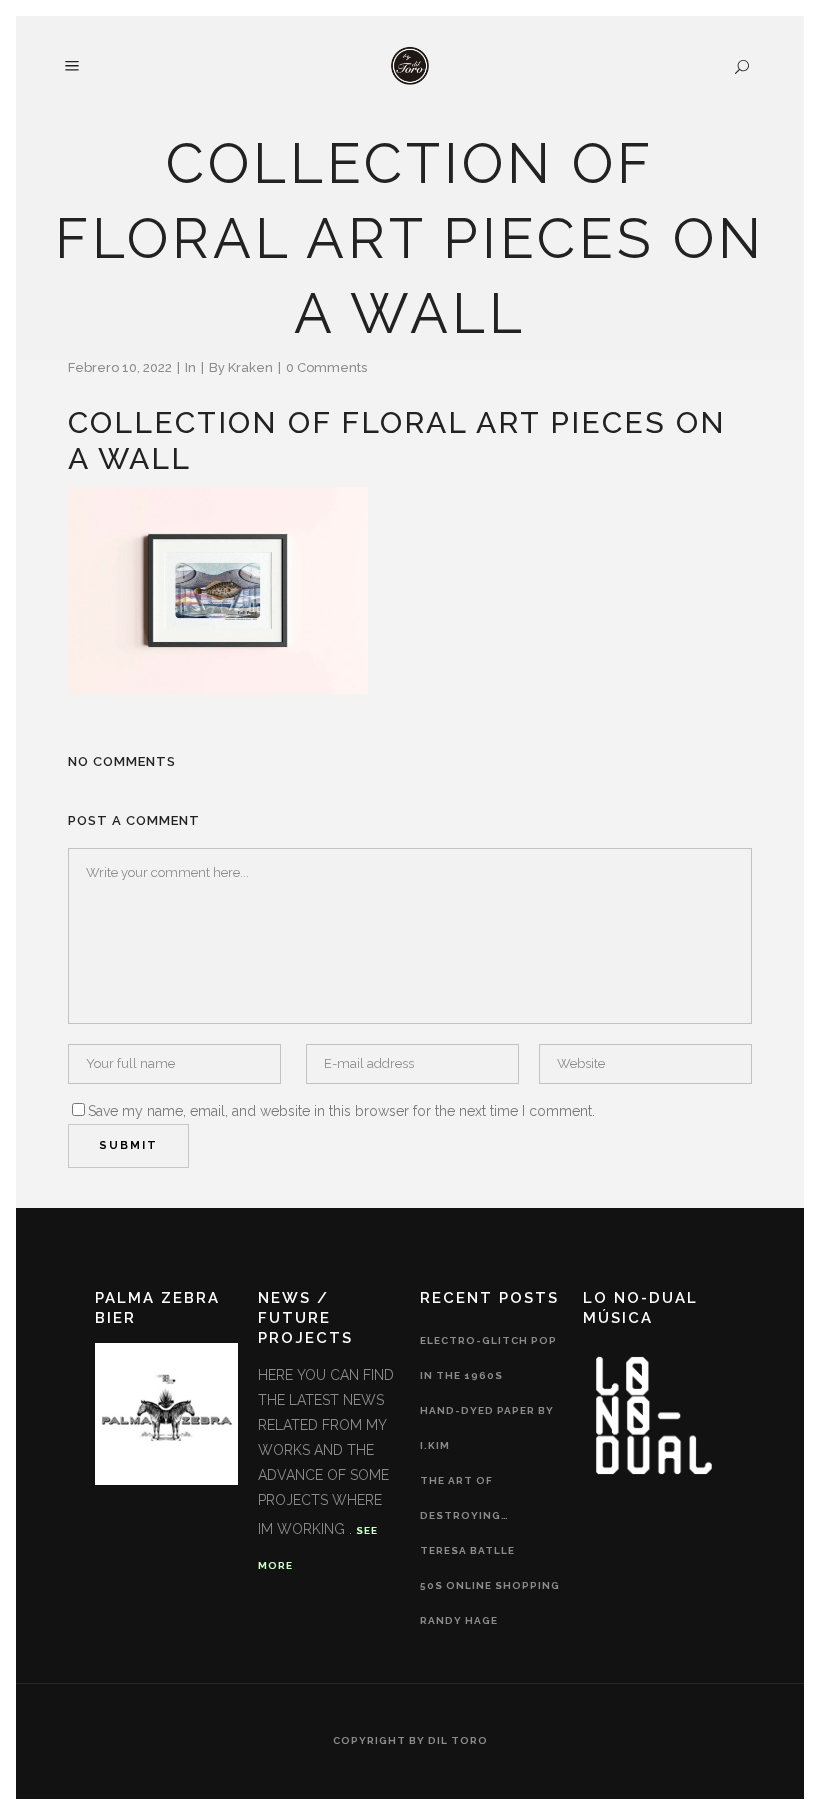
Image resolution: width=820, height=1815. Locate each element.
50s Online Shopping (490, 1585)
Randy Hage (459, 1620)
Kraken (250, 367)
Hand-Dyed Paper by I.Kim (487, 1428)
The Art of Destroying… (464, 1498)
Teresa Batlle (467, 1550)
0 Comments (326, 367)
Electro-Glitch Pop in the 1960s (488, 1358)
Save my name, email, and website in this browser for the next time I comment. (341, 1111)
